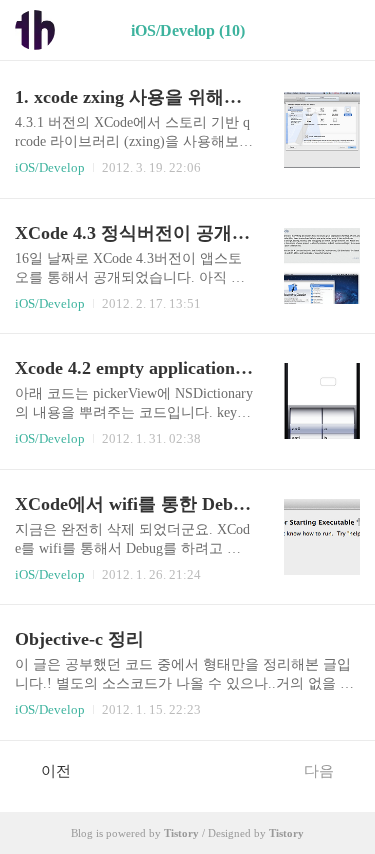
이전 (56, 771)
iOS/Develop (50, 167)
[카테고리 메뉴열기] (340, 30)
